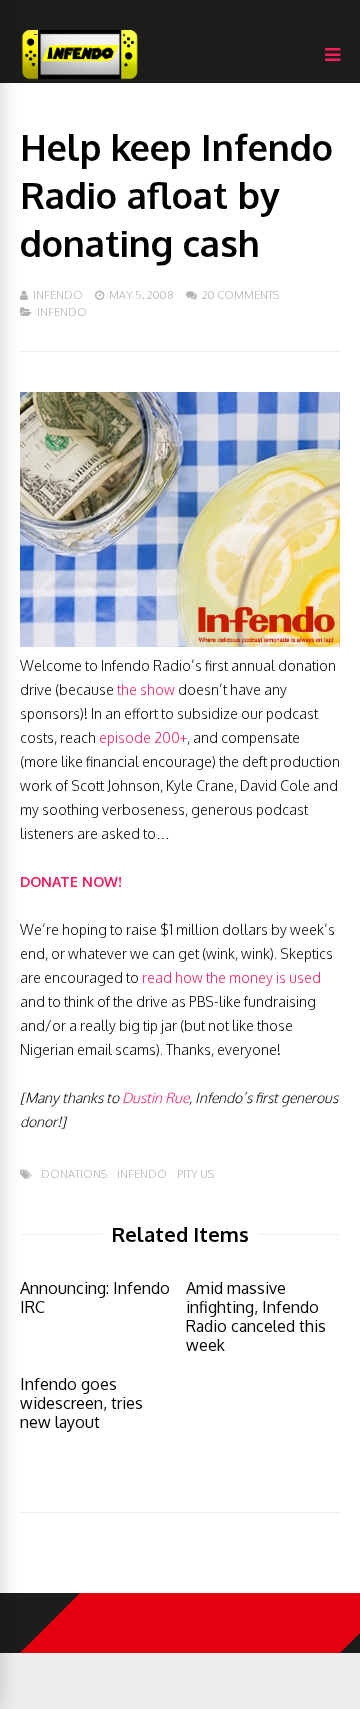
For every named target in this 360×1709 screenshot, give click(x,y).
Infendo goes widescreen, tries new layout (81, 1403)
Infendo (58, 295)
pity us (195, 1174)
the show (146, 689)
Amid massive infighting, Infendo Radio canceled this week (256, 1316)
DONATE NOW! (71, 881)
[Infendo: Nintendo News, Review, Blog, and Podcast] (80, 78)
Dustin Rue (155, 1097)
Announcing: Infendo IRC (95, 1297)
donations (74, 1174)
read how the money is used (231, 977)
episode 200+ (143, 737)
